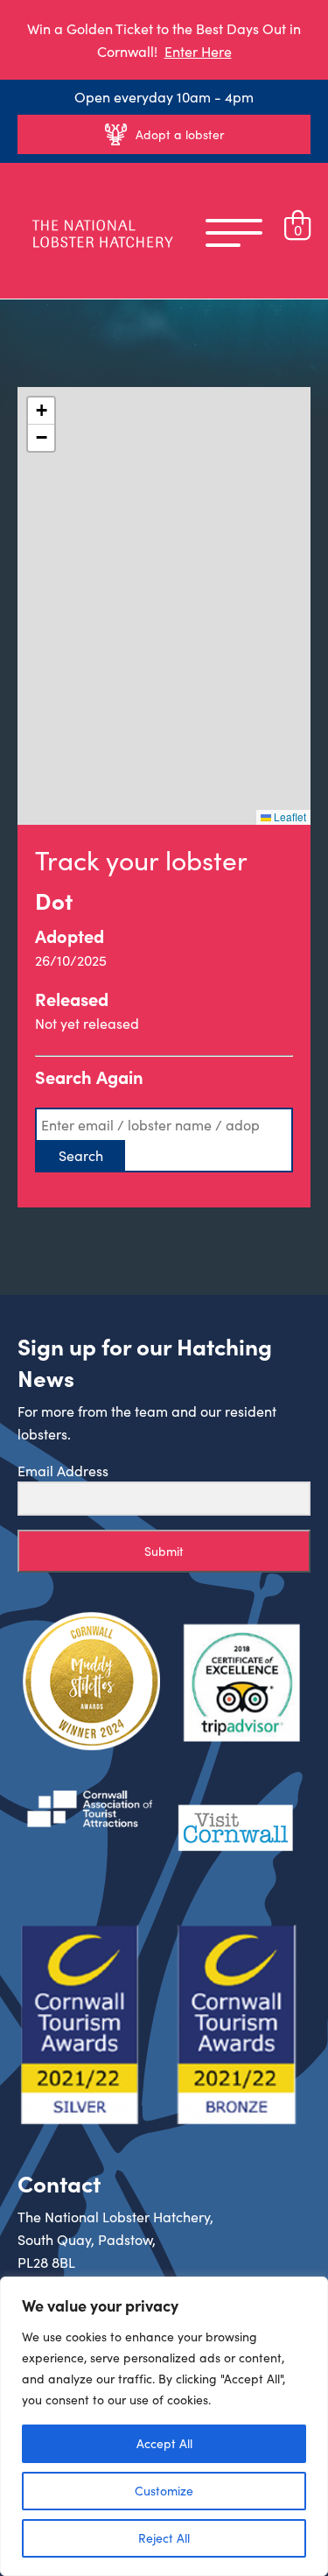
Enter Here (198, 51)
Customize (164, 2491)
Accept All (164, 2443)
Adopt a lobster (180, 134)
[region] (164, 2426)
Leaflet (289, 816)
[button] (41, 411)
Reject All (164, 2538)
